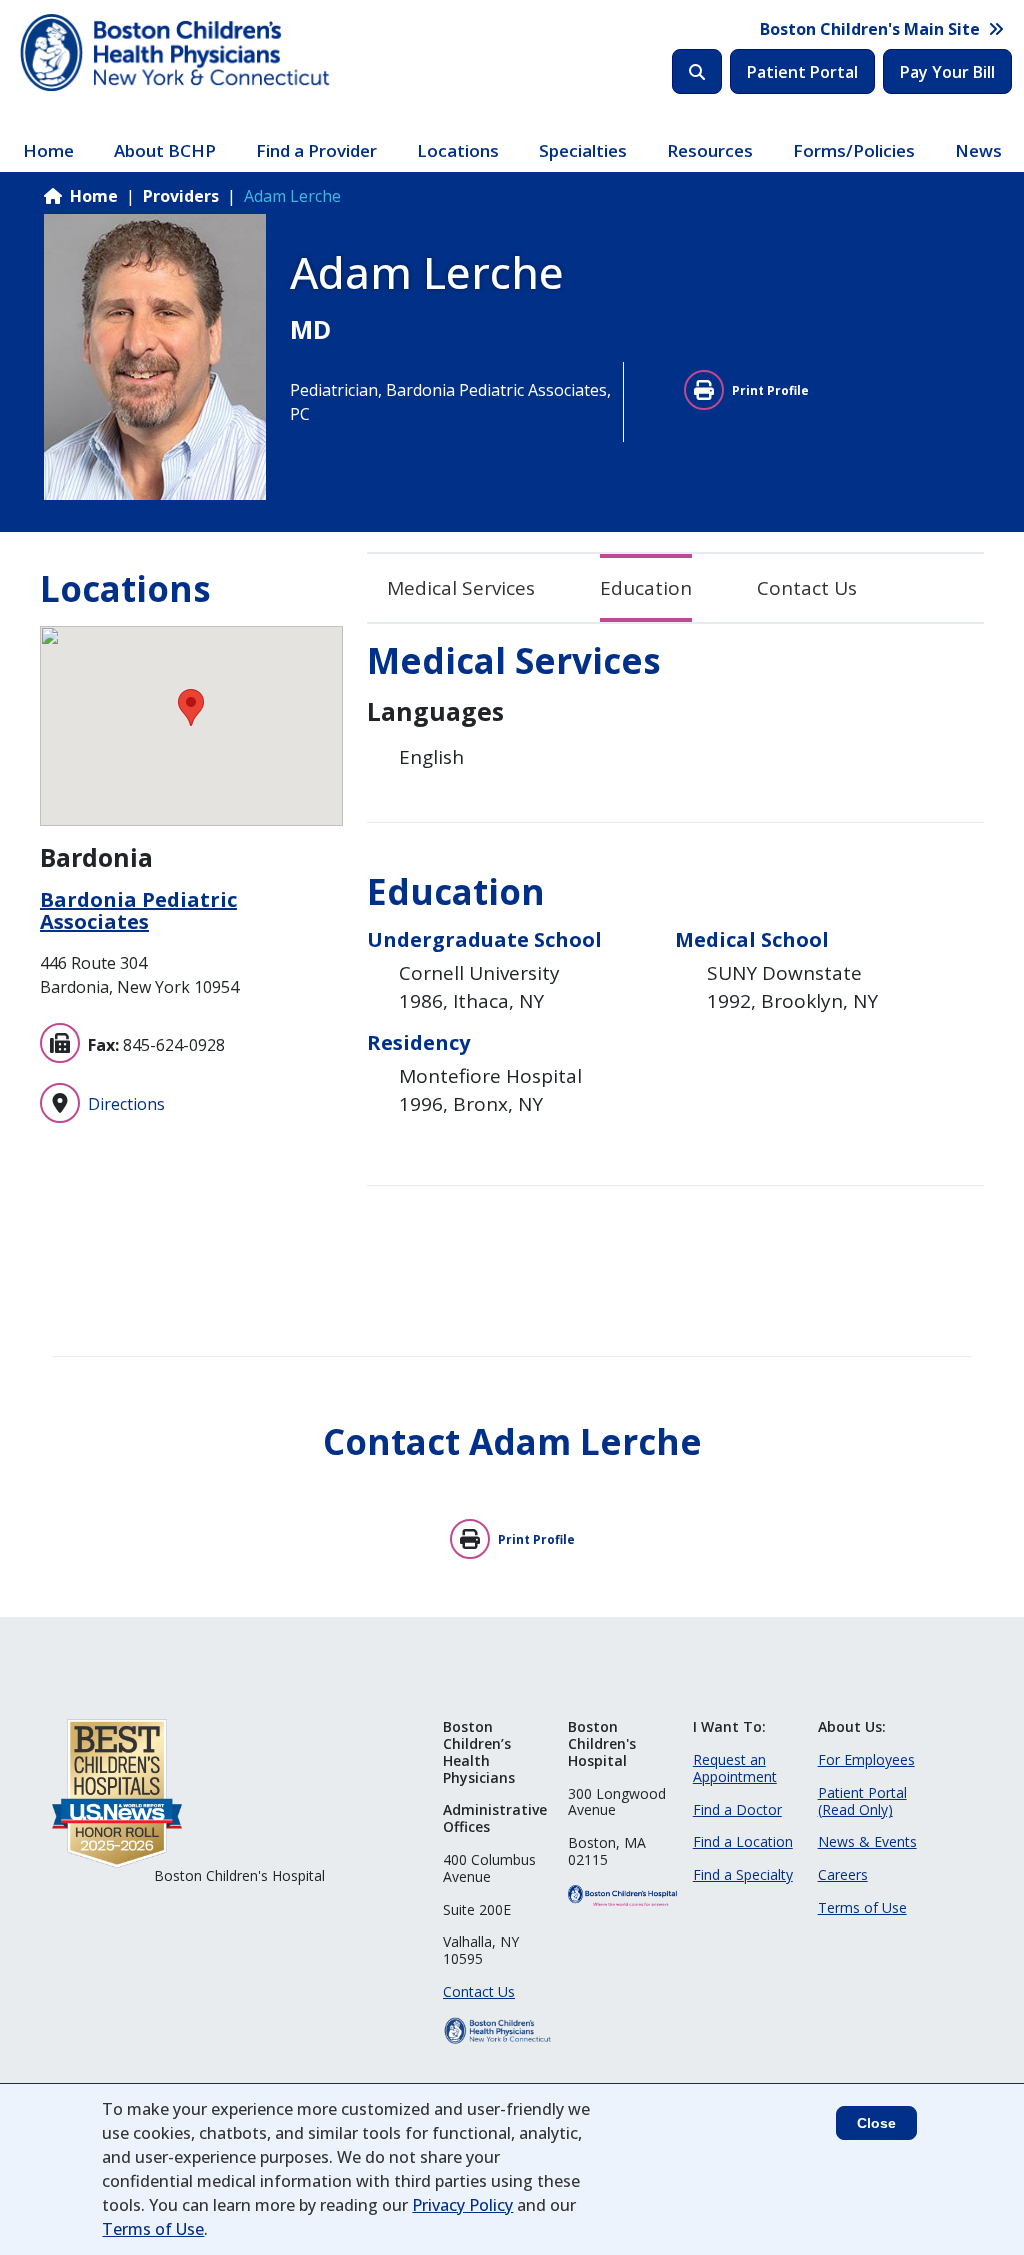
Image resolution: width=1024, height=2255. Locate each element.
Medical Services (461, 588)
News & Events (867, 1841)
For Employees (866, 1759)
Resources (710, 150)
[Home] (177, 53)
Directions (126, 1104)
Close (876, 2123)
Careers (843, 1874)
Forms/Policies (854, 150)
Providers (181, 196)
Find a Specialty (743, 1874)
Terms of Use (862, 1907)
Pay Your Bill (947, 72)
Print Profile (770, 390)
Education (646, 588)
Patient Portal (802, 72)
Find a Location (743, 1841)
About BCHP (165, 150)
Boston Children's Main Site (870, 29)
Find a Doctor (737, 1809)
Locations (458, 150)
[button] (191, 707)
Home (48, 150)
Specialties (583, 150)
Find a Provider (316, 150)
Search (697, 71)
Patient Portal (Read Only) (862, 1801)
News (978, 150)
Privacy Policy (462, 2205)
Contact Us (807, 588)
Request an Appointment (735, 1768)
